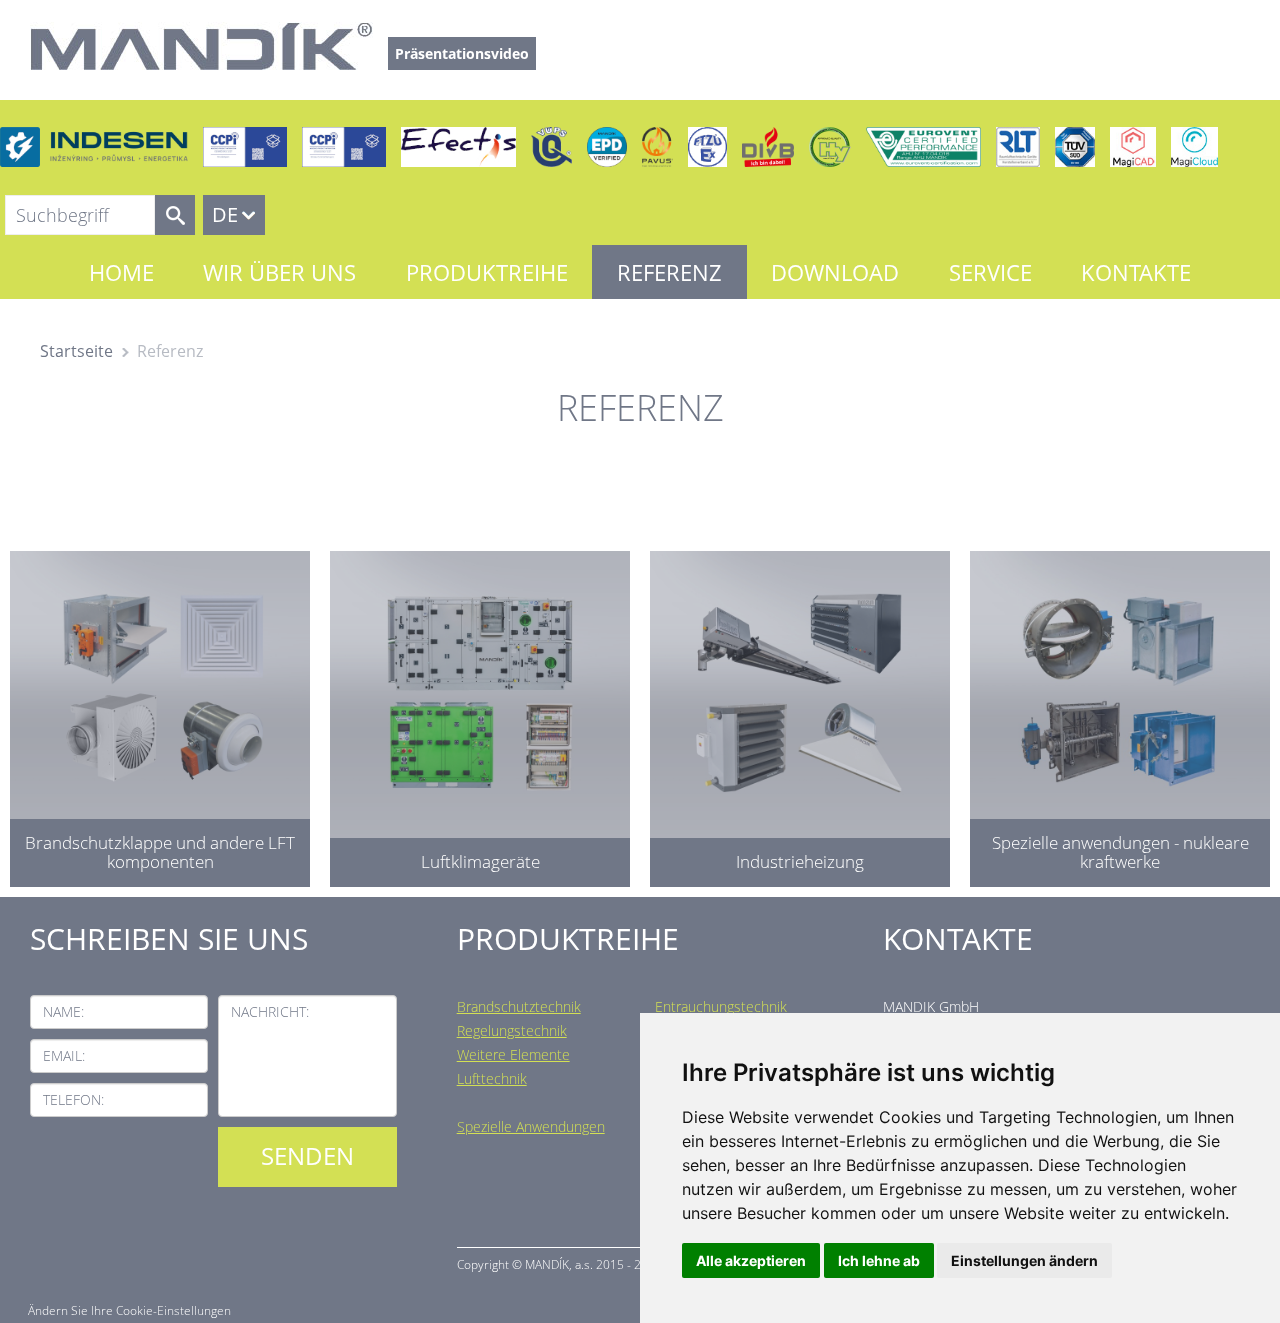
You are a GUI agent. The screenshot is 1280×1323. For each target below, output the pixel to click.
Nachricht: (270, 1011)
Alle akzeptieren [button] (751, 1260)
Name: (63, 1011)
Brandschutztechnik (519, 1006)
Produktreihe (487, 272)
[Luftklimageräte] (480, 714)
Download (835, 272)
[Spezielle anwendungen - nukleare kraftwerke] (1120, 714)
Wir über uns (279, 272)
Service (990, 272)
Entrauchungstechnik (721, 1006)
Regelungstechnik (512, 1030)
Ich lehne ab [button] (879, 1260)
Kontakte (1136, 272)
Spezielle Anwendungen (531, 1126)
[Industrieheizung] (800, 714)
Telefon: (73, 1099)
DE (225, 214)
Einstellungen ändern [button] (1024, 1260)
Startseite (76, 351)
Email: (64, 1055)
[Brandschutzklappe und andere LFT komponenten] (160, 714)
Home (121, 272)
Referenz (669, 272)
